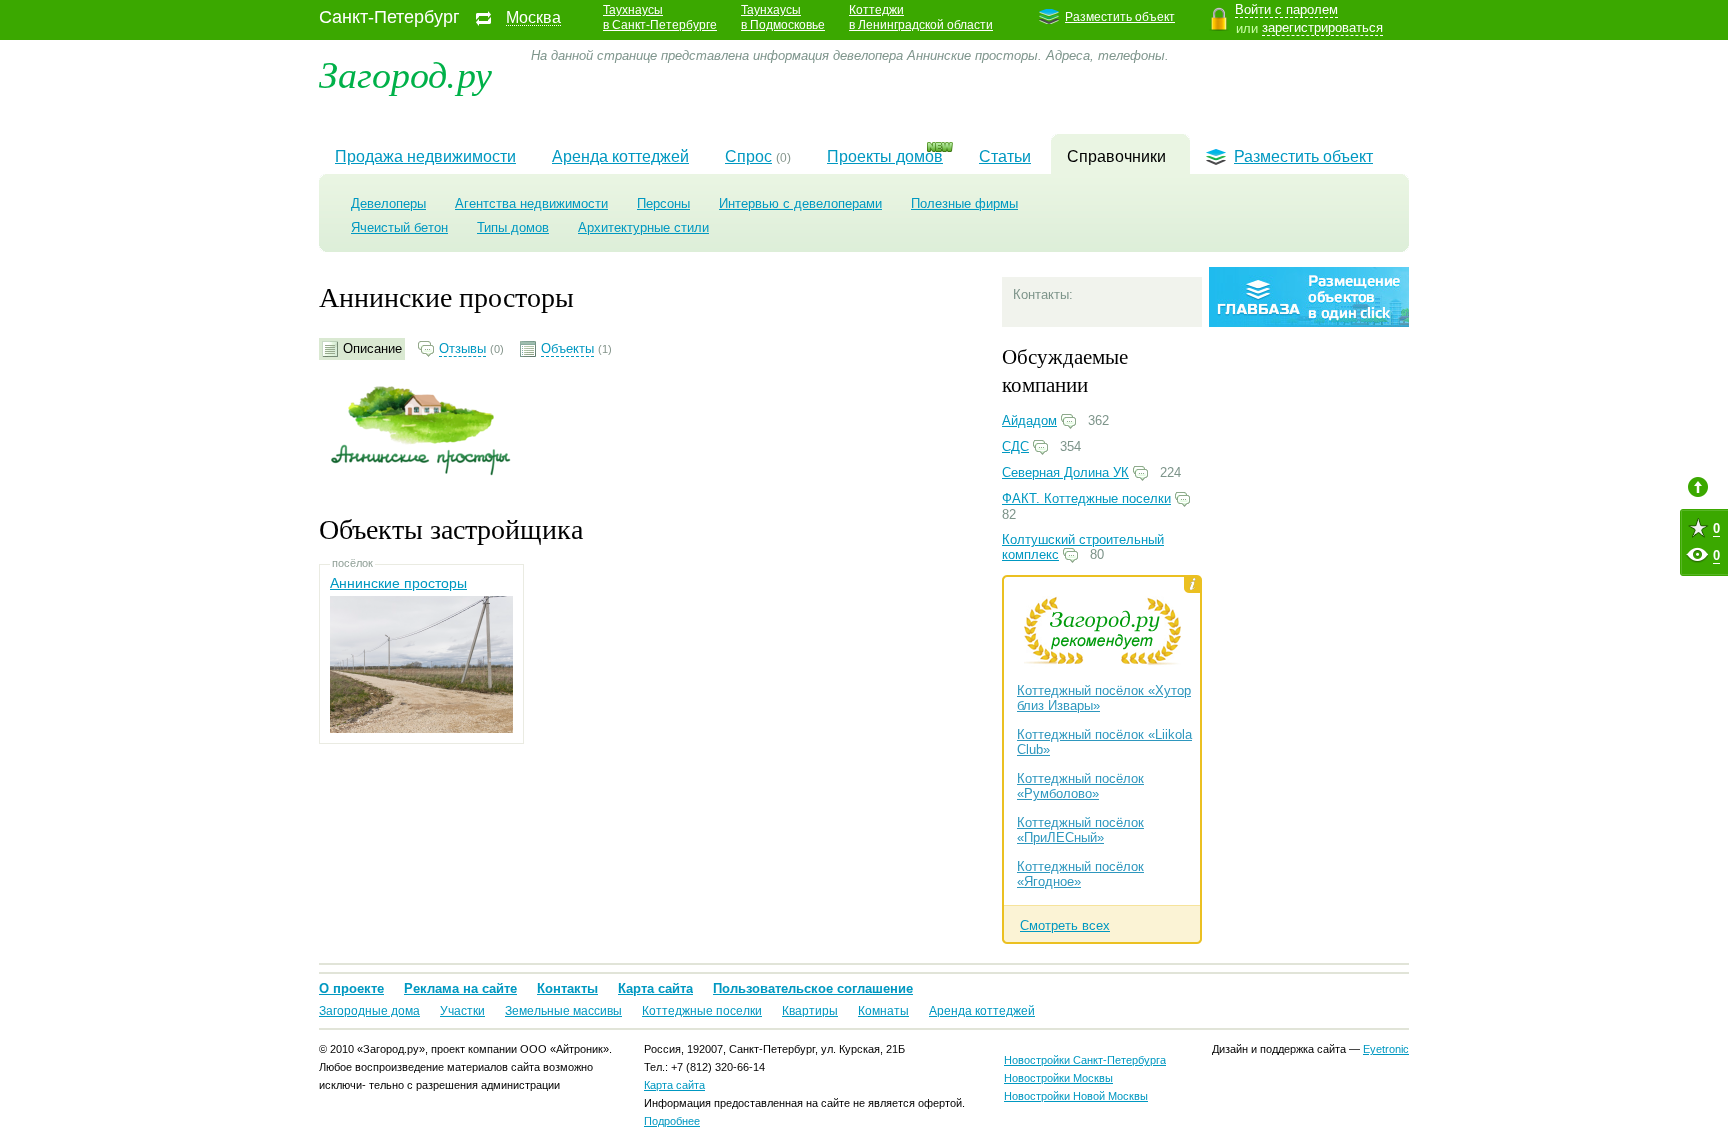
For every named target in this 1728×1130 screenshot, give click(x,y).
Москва (533, 18)
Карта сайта (655, 988)
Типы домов (513, 227)
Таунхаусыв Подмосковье (783, 17)
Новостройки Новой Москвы (1076, 1096)
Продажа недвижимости (425, 156)
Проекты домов (885, 156)
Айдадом (1029, 420)
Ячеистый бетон (399, 227)
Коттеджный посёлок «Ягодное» (1080, 874)
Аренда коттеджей (620, 156)
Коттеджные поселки (702, 1011)
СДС (1015, 446)
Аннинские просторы (398, 583)
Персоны (663, 203)
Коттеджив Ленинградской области (921, 17)
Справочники (1116, 156)
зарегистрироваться (1322, 27)
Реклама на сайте (460, 988)
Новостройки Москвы (1058, 1078)
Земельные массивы (563, 1011)
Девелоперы (388, 203)
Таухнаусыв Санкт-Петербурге (660, 17)
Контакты (567, 988)
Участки (462, 1011)
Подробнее (672, 1121)
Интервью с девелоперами (800, 203)
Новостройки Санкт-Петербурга (1085, 1060)
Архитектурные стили (643, 227)
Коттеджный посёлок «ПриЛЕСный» (1080, 830)
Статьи (1005, 156)
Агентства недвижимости (531, 203)
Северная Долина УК (1065, 472)
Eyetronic (1386, 1049)
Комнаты (883, 1011)
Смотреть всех (1065, 925)
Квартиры (810, 1011)
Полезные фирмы (964, 203)
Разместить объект (1120, 17)
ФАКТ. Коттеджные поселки (1086, 498)
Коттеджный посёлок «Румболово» (1080, 786)
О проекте (351, 988)
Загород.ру (405, 72)
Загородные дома (369, 1011)
